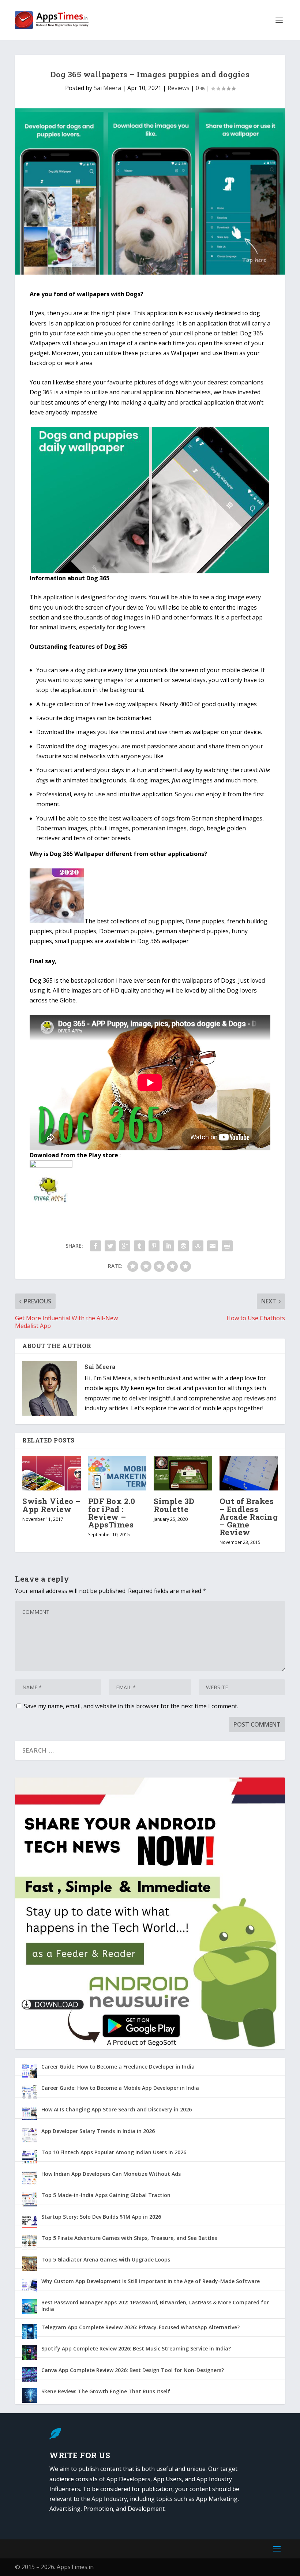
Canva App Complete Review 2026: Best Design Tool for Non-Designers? (133, 2370)
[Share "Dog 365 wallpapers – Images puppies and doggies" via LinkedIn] (169, 1246)
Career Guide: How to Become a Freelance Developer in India (118, 2067)
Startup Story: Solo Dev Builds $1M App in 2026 (101, 2217)
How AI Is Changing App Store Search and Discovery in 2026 (117, 2109)
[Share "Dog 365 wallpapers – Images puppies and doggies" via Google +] (125, 1246)
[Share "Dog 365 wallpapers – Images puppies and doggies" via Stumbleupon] (198, 1246)
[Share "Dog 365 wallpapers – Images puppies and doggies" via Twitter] (110, 1246)
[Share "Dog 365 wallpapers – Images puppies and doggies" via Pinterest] (154, 1246)
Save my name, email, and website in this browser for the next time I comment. (131, 1706)
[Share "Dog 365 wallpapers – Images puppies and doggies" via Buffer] (183, 1246)
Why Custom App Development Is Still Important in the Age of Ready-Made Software (151, 2281)
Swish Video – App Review (52, 1505)
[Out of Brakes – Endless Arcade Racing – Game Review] (249, 1473)
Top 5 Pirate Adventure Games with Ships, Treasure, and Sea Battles (129, 2238)
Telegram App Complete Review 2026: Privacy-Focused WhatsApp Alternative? (140, 2327)
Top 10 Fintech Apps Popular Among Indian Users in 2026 (114, 2152)
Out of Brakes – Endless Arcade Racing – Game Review (249, 1517)
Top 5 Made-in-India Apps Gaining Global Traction (106, 2195)
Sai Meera (107, 88)
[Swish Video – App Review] (52, 1473)
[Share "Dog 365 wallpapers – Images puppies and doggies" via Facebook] (95, 1246)
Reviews (179, 88)
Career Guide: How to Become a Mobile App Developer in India (120, 2088)
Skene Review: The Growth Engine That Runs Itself (106, 2391)
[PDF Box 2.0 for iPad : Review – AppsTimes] (117, 1473)
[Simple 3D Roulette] (183, 1473)
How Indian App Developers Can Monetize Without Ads (111, 2174)
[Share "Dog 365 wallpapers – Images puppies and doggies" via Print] (227, 1246)
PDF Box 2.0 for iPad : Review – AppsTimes (112, 1513)
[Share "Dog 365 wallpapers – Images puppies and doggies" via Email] (213, 1246)
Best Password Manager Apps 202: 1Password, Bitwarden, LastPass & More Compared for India (155, 2306)
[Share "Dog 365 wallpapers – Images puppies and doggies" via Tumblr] (139, 1246)
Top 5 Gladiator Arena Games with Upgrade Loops (106, 2259)
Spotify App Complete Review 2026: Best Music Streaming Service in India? (136, 2348)
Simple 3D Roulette (174, 1505)
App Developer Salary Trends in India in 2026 (98, 2131)
